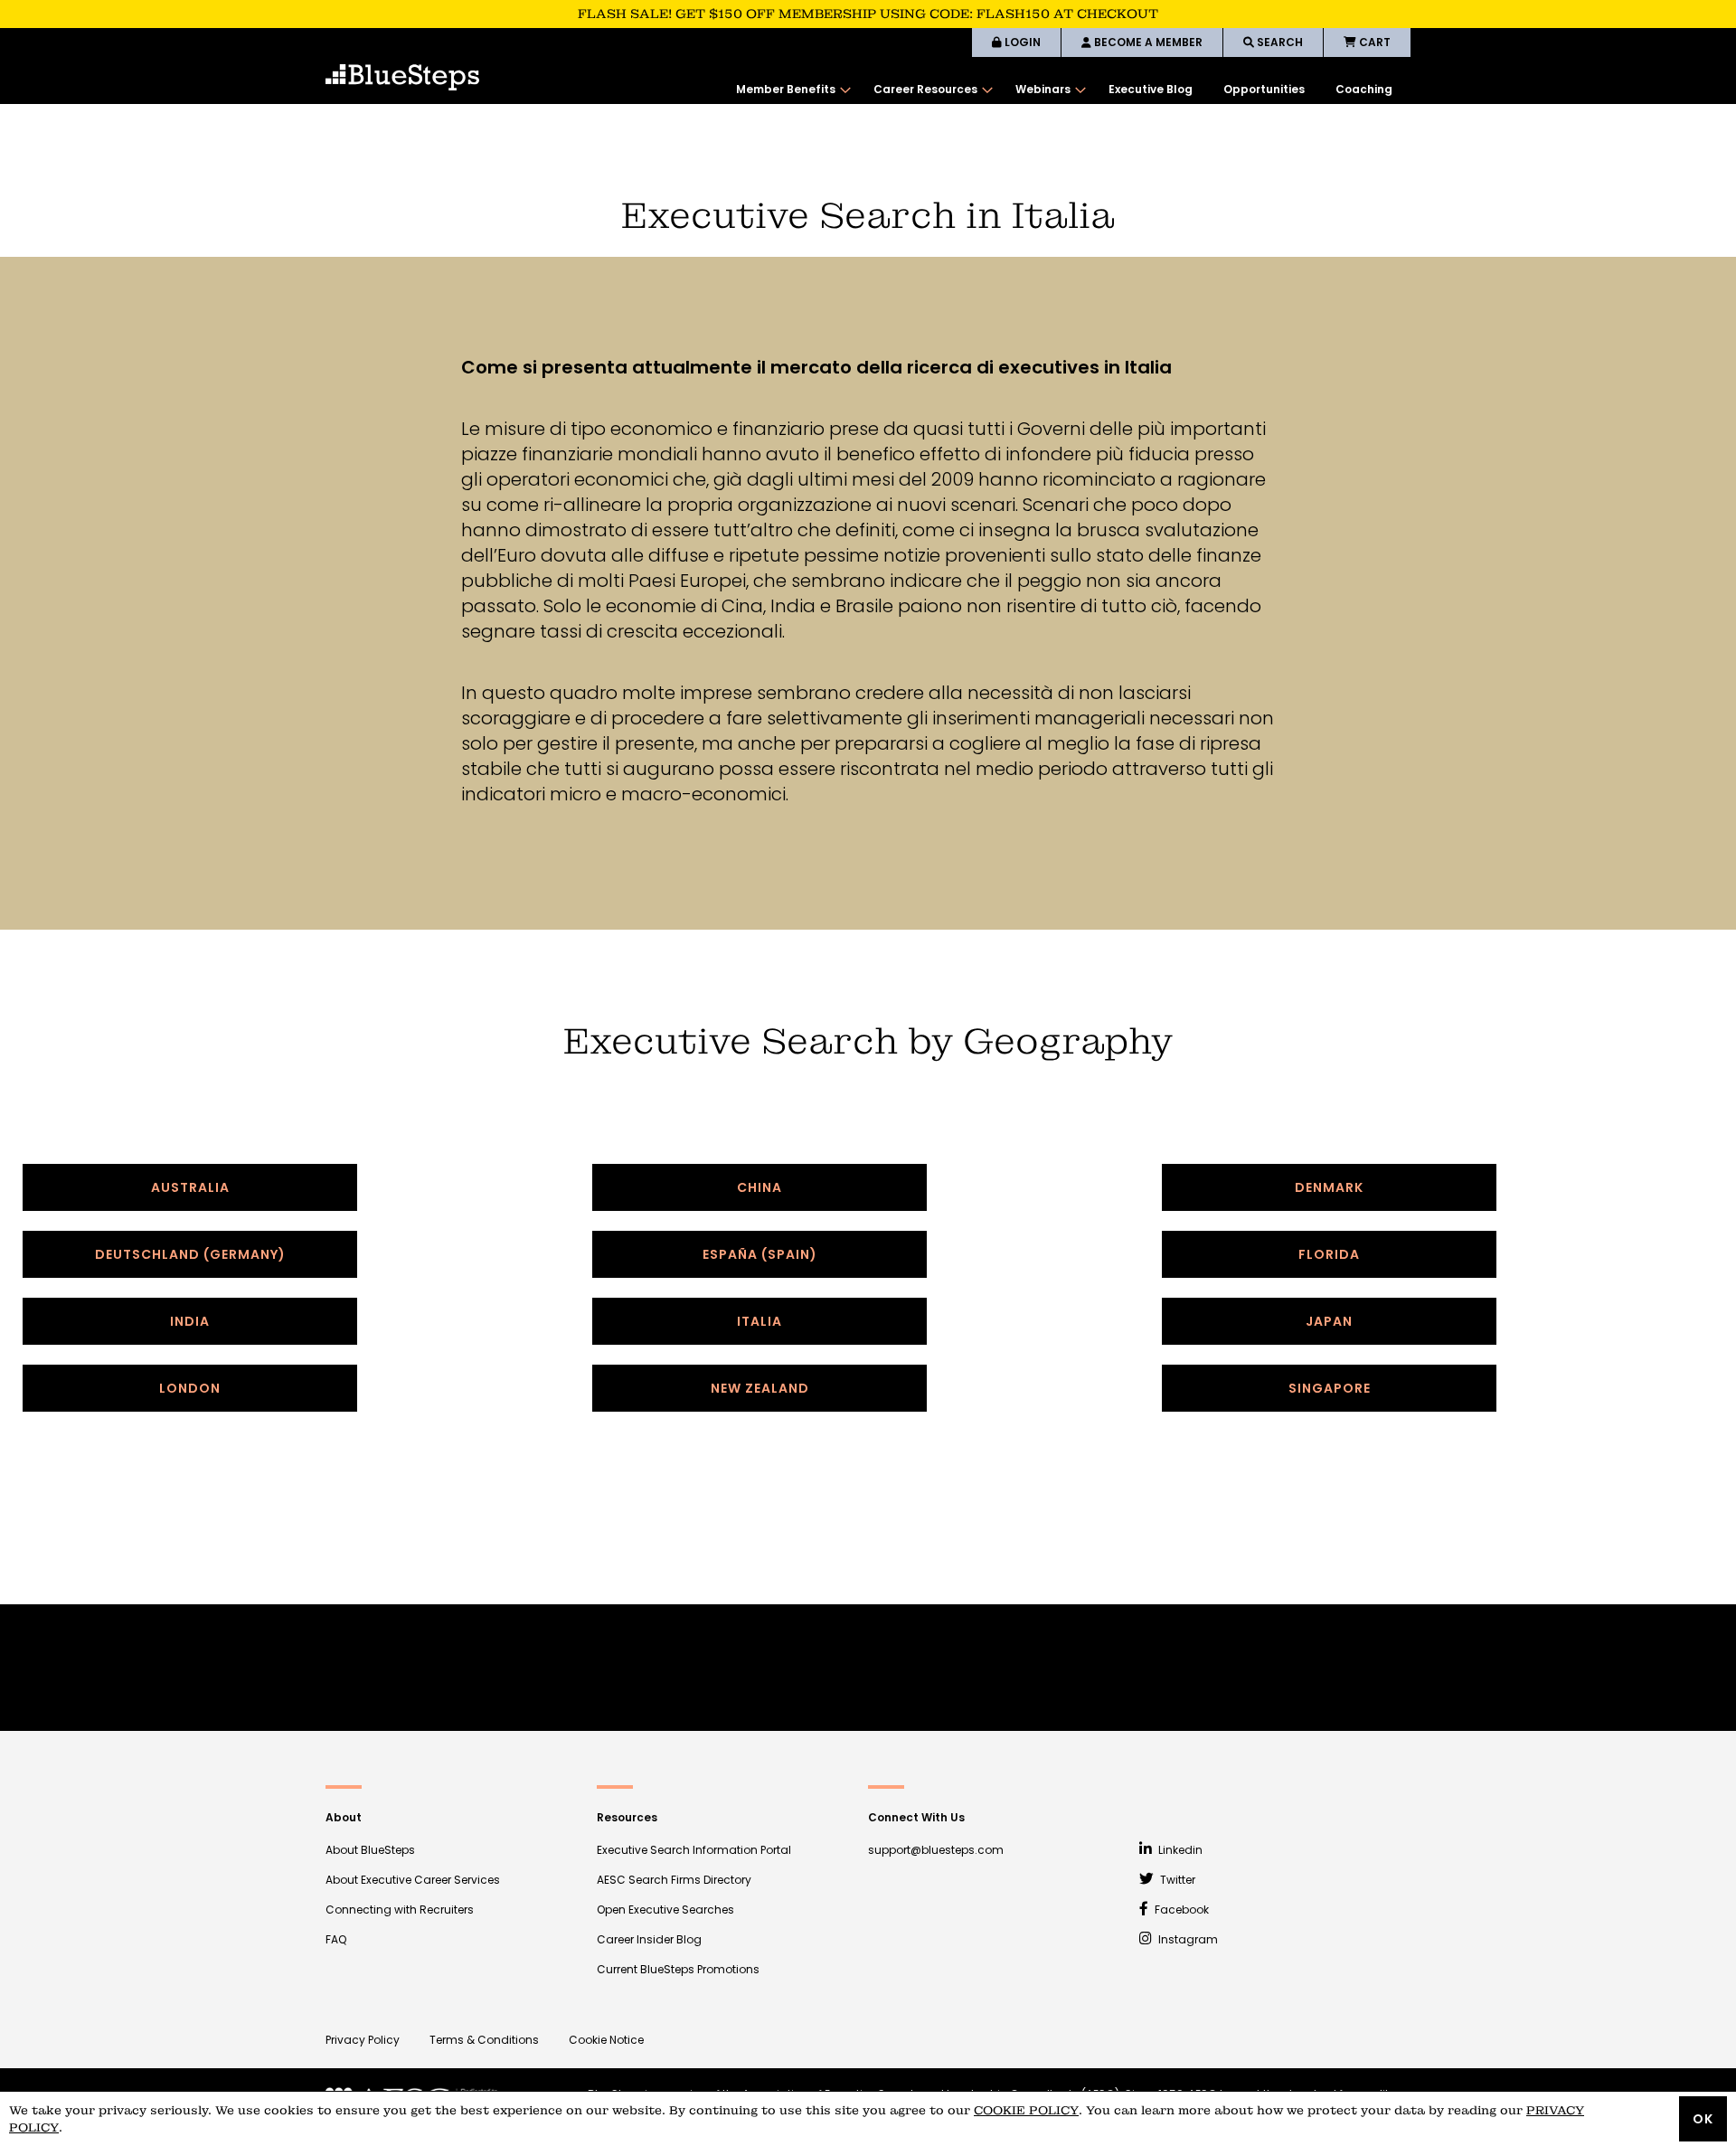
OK (1703, 2119)
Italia (759, 1321)
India (190, 1321)
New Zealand (760, 1388)
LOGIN (1021, 42)
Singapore (1330, 1388)
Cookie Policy (1026, 2110)
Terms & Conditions (484, 2040)
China (759, 1187)
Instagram (1187, 1939)
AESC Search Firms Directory (674, 1880)
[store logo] (402, 77)
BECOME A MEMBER (1147, 42)
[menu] (1064, 90)
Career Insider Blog (649, 1939)
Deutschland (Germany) (190, 1254)
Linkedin (1179, 1850)
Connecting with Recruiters (400, 1910)
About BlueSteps (370, 1850)
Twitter (1176, 1880)
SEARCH (1278, 42)
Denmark (1329, 1187)
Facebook (1180, 1910)
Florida (1329, 1254)
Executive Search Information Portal (694, 1850)
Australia (190, 1187)
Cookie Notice (606, 2040)
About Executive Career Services (413, 1880)
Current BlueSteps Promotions (678, 1969)
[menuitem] (789, 90)
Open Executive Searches (665, 1910)
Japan (1329, 1321)
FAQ (336, 1939)
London (190, 1388)
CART (1373, 42)
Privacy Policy (363, 2040)
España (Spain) (760, 1254)
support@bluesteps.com (936, 1850)
